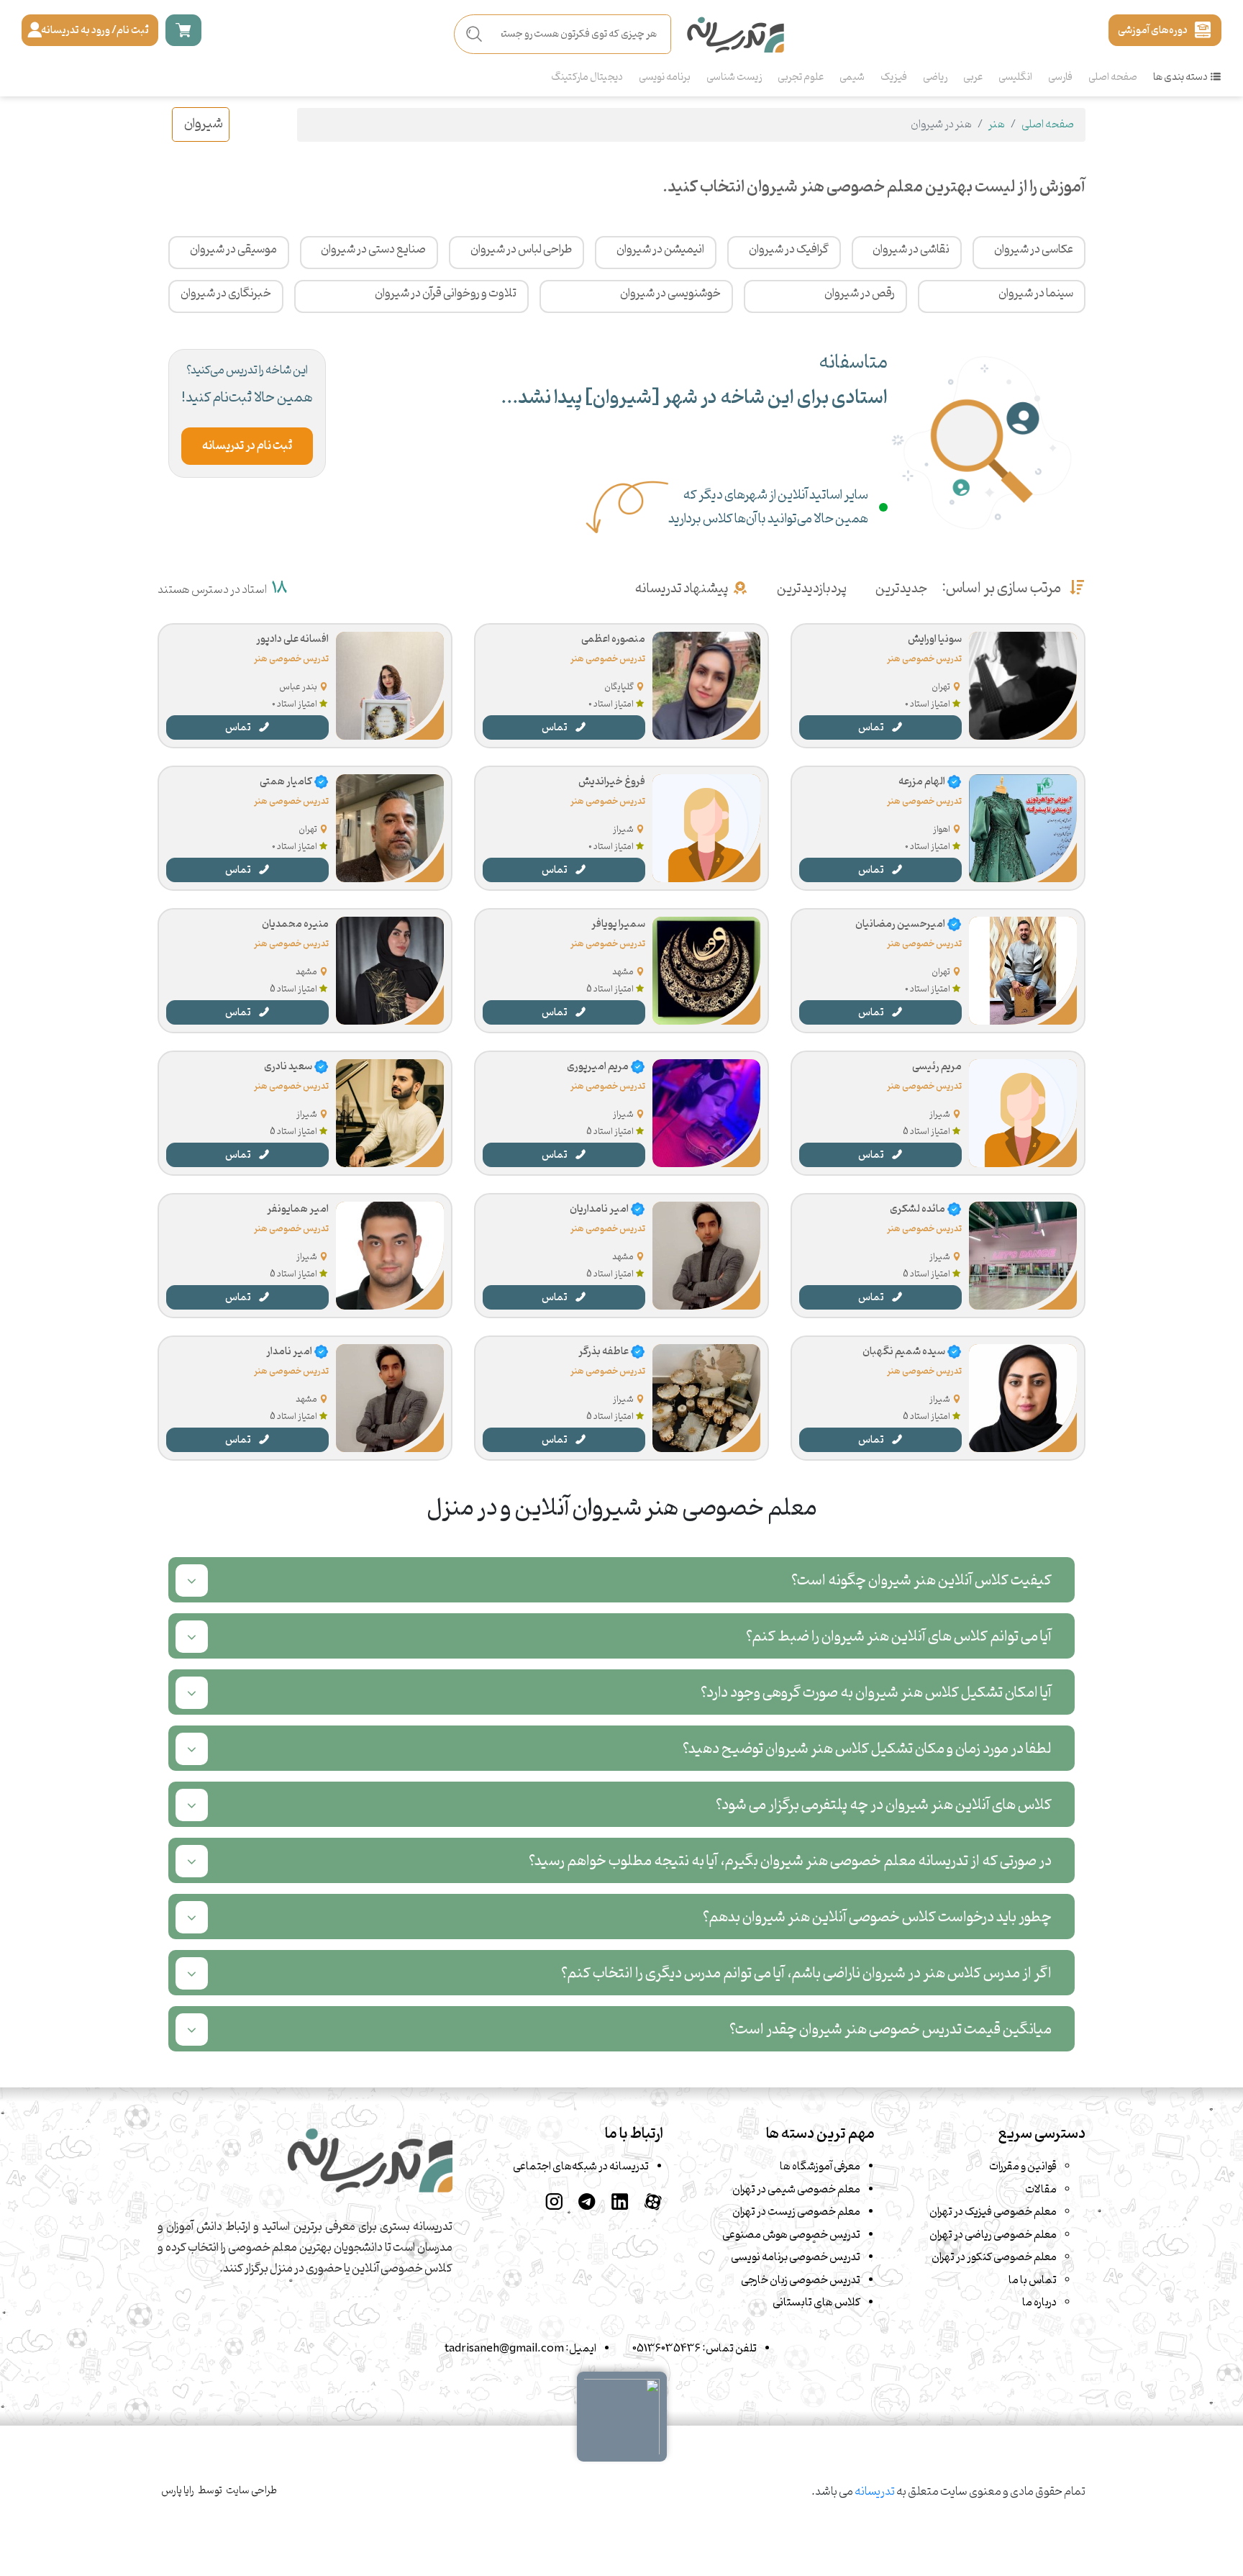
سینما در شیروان (1036, 294)
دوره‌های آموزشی (1153, 30)
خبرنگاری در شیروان (226, 294)
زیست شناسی (734, 77)
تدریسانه (875, 2492)
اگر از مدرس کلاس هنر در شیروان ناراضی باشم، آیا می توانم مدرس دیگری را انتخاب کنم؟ (806, 1973)
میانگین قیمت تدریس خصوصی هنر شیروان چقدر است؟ (891, 2029)
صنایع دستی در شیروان (373, 250)
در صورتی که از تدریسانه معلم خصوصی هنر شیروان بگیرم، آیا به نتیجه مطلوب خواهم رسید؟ (790, 1861)
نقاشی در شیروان (911, 250)
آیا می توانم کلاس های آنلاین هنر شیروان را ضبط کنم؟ (899, 1637)
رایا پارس (178, 2491)
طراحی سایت (251, 2491)
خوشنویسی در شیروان (670, 294)
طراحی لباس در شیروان (521, 250)
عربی (973, 77)
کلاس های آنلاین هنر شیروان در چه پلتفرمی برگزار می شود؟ (884, 1805)
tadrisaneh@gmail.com (504, 2349)
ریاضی (935, 77)
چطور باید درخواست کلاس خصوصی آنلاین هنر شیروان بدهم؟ (877, 1917)
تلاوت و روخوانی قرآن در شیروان (446, 294)
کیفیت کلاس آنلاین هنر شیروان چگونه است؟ (921, 1580)
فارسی (1060, 77)
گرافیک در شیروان (789, 250)
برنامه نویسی (665, 77)
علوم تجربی (801, 77)
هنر (997, 124)
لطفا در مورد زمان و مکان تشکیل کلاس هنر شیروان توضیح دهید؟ (867, 1749)
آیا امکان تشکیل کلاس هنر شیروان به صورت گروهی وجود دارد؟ (876, 1693)
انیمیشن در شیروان (660, 250)
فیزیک (894, 77)
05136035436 (666, 2349)
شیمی (852, 77)
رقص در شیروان (860, 294)
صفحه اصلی (1113, 77)
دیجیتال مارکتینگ (587, 77)
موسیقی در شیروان (233, 250)
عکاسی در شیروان (1034, 250)
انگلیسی (1015, 77)
